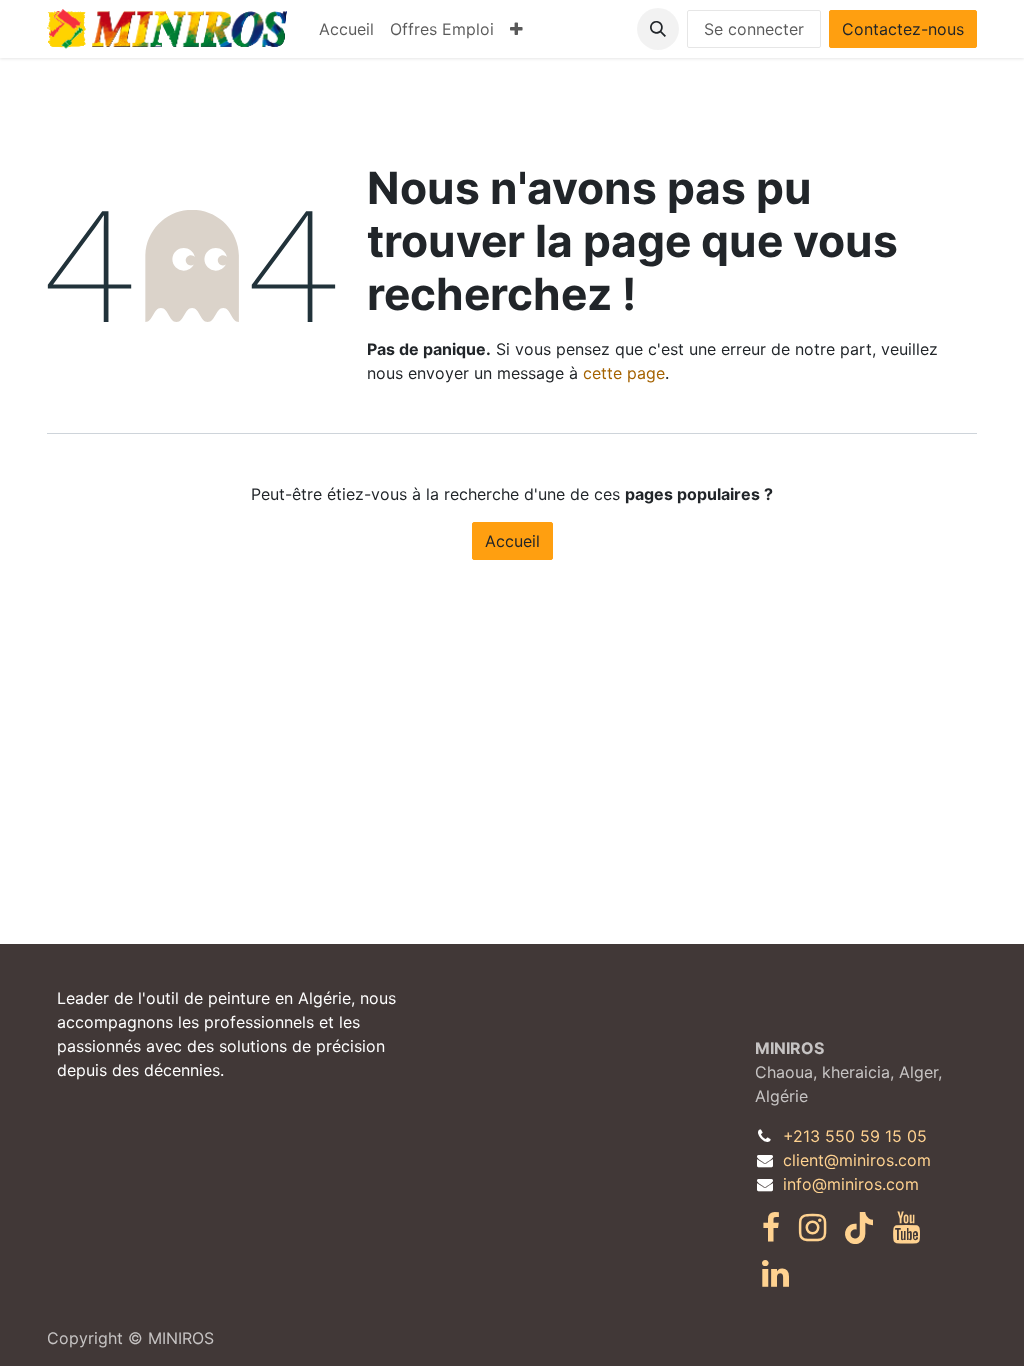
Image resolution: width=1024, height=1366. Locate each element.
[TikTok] (859, 1228)
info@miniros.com (851, 1184)
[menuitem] (346, 29)
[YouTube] (906, 1228)
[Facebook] (771, 1228)
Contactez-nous (903, 29)
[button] (658, 29)
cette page (624, 373)
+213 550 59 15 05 (855, 1136)
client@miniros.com (857, 1160)
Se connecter (754, 29)
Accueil (512, 541)
